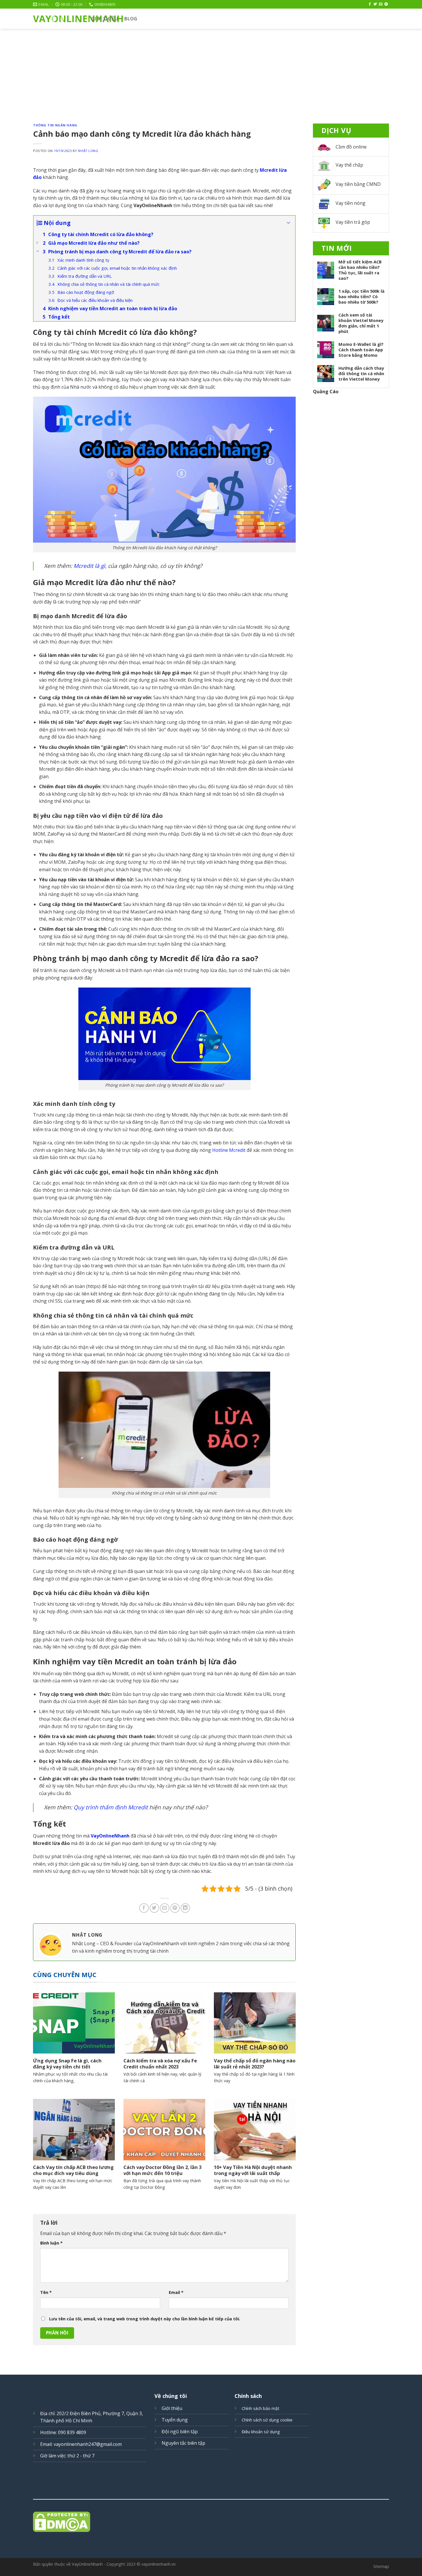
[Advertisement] (211, 72)
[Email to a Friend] (165, 1908)
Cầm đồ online (351, 147)
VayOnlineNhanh (58, 19)
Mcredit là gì (89, 566)
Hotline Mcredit (229, 1150)
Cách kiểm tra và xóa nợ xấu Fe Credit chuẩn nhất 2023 (160, 2064)
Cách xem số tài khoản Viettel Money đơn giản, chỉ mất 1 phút (361, 323)
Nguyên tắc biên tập (183, 2443)
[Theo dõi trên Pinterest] (386, 4)
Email (176, 2292)
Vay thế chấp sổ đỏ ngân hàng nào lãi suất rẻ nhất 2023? (255, 2064)
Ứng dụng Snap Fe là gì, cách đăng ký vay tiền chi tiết (67, 2064)
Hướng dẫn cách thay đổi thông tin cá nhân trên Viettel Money (361, 374)
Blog (131, 19)
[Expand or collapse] (289, 223)
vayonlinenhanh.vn (159, 2564)
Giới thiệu (172, 2408)
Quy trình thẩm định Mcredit (111, 1807)
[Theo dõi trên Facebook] (370, 4)
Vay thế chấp (349, 165)
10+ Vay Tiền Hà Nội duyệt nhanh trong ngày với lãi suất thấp (253, 2170)
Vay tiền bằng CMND (358, 184)
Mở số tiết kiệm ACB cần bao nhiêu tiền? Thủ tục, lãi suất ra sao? (360, 270)
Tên (46, 2292)
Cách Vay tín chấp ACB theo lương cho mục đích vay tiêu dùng (73, 2170)
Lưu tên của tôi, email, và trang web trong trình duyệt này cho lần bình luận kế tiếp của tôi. (145, 2319)
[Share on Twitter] (154, 1908)
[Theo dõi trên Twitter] (375, 4)
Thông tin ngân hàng (55, 125)
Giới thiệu (105, 19)
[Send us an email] (381, 4)
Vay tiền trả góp (353, 222)
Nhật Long (88, 151)
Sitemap (381, 2566)
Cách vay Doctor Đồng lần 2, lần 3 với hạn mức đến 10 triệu (162, 2170)
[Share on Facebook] (144, 1908)
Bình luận (51, 2243)
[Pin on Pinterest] (175, 1908)
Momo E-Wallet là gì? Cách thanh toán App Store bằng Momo (361, 350)
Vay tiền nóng (351, 203)
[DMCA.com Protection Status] (211, 2522)
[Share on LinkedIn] (185, 1908)
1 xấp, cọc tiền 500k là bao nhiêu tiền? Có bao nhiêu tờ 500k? (361, 297)
